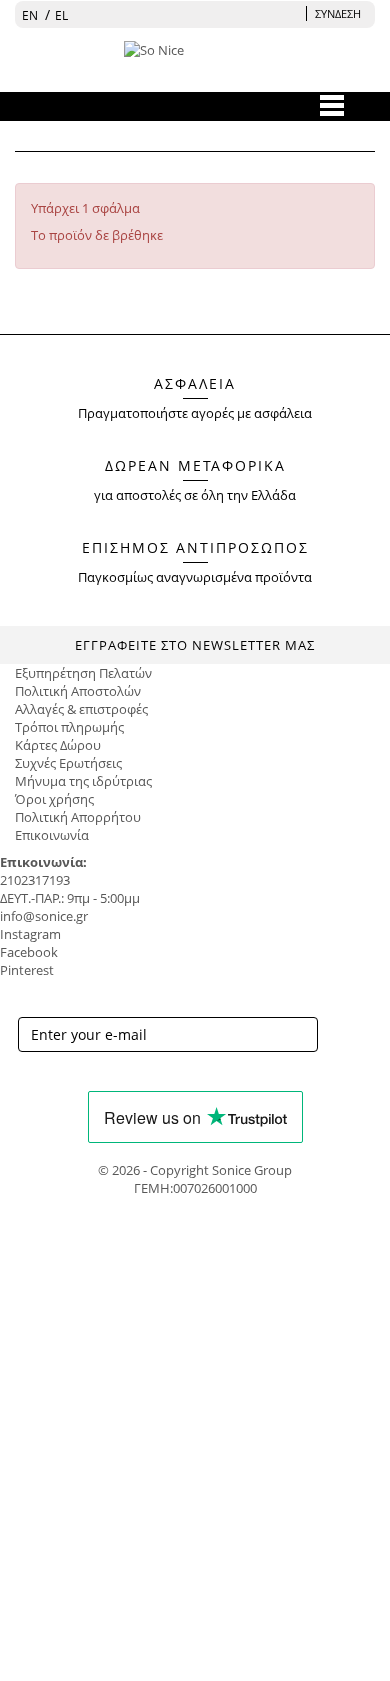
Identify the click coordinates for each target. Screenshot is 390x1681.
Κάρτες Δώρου (58, 745)
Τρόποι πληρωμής (69, 727)
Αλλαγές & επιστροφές (81, 709)
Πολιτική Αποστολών (78, 691)
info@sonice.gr (44, 916)
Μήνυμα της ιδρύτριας (83, 781)
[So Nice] (191, 65)
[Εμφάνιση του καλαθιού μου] (291, 14)
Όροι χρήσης (54, 799)
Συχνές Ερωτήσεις (68, 763)
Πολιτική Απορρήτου (78, 817)
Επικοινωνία (52, 835)
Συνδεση (338, 13)
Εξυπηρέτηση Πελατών (83, 673)
